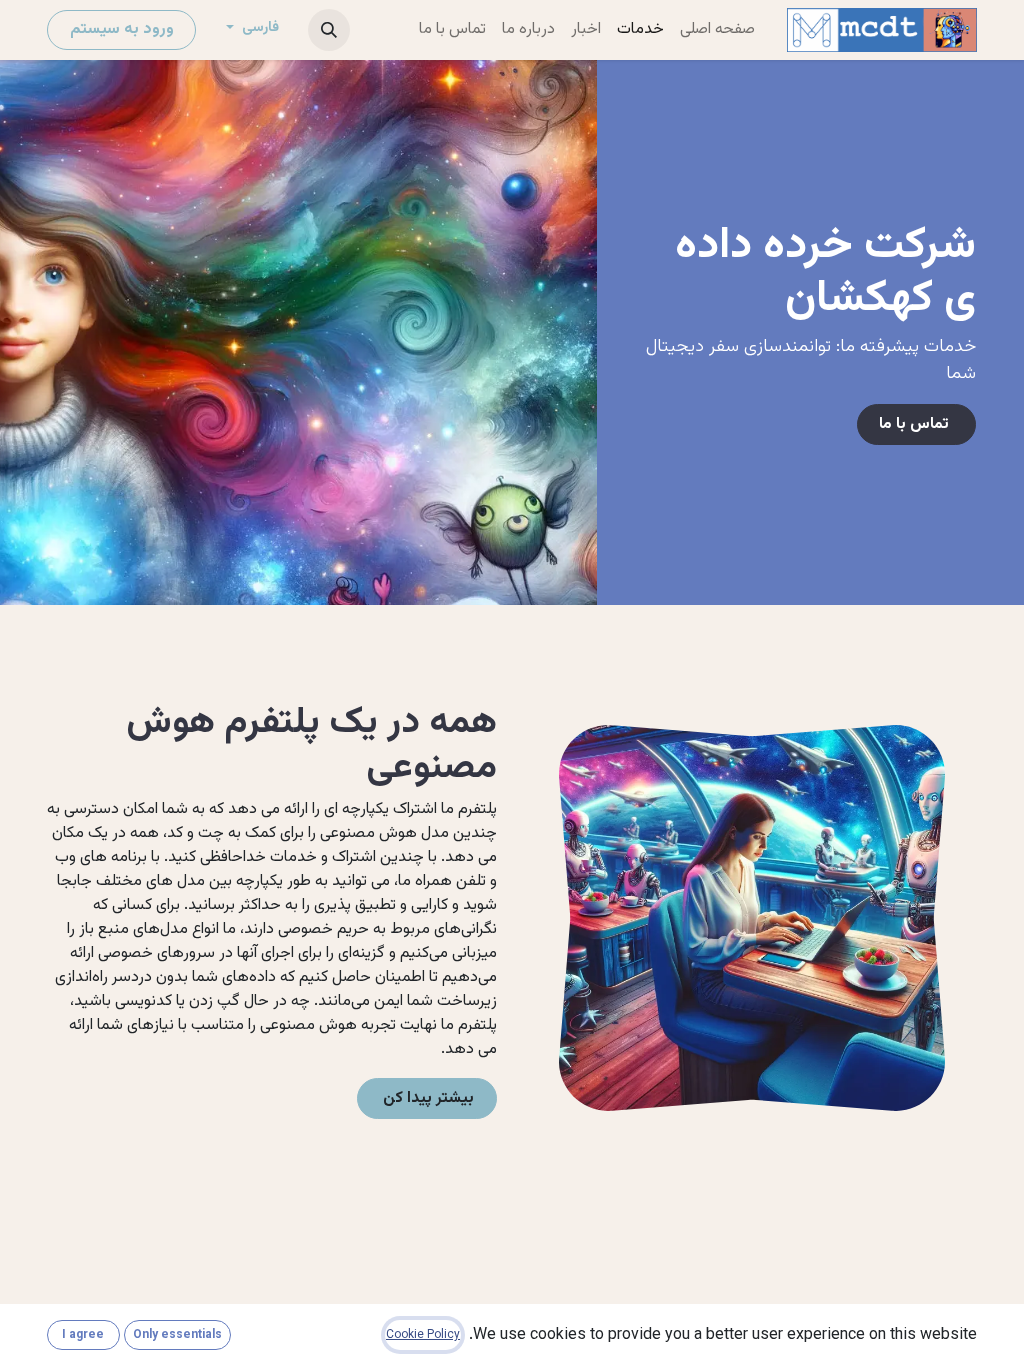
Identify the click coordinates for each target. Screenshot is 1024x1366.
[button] (329, 30)
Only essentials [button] (177, 1335)
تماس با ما (916, 424)
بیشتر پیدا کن (426, 1098)
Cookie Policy (423, 1335)
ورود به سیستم (122, 29)
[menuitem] (717, 30)
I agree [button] (83, 1335)
